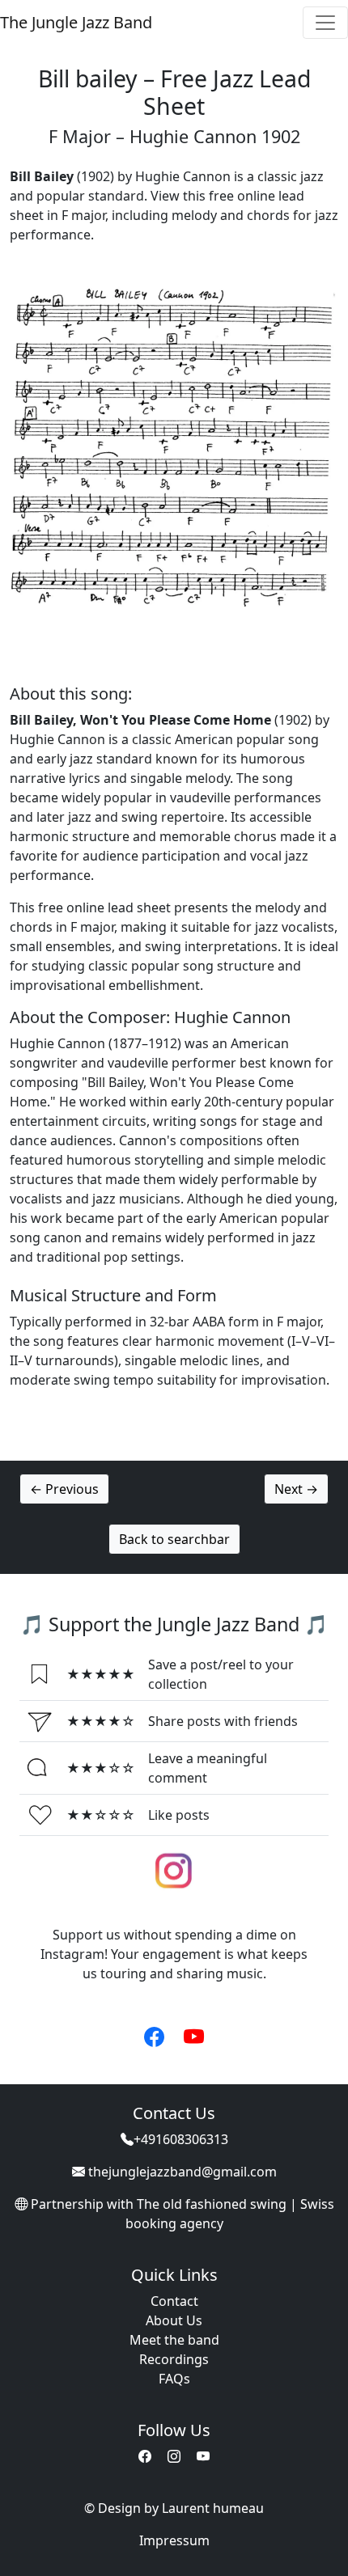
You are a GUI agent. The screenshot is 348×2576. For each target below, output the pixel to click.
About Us (174, 2320)
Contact (174, 2301)
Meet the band (174, 2340)
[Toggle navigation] (325, 23)
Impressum (174, 2540)
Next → (296, 1489)
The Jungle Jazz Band (76, 22)
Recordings (174, 2359)
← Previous (64, 1489)
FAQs (174, 2379)
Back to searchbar (174, 1539)
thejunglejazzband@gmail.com (182, 2172)
